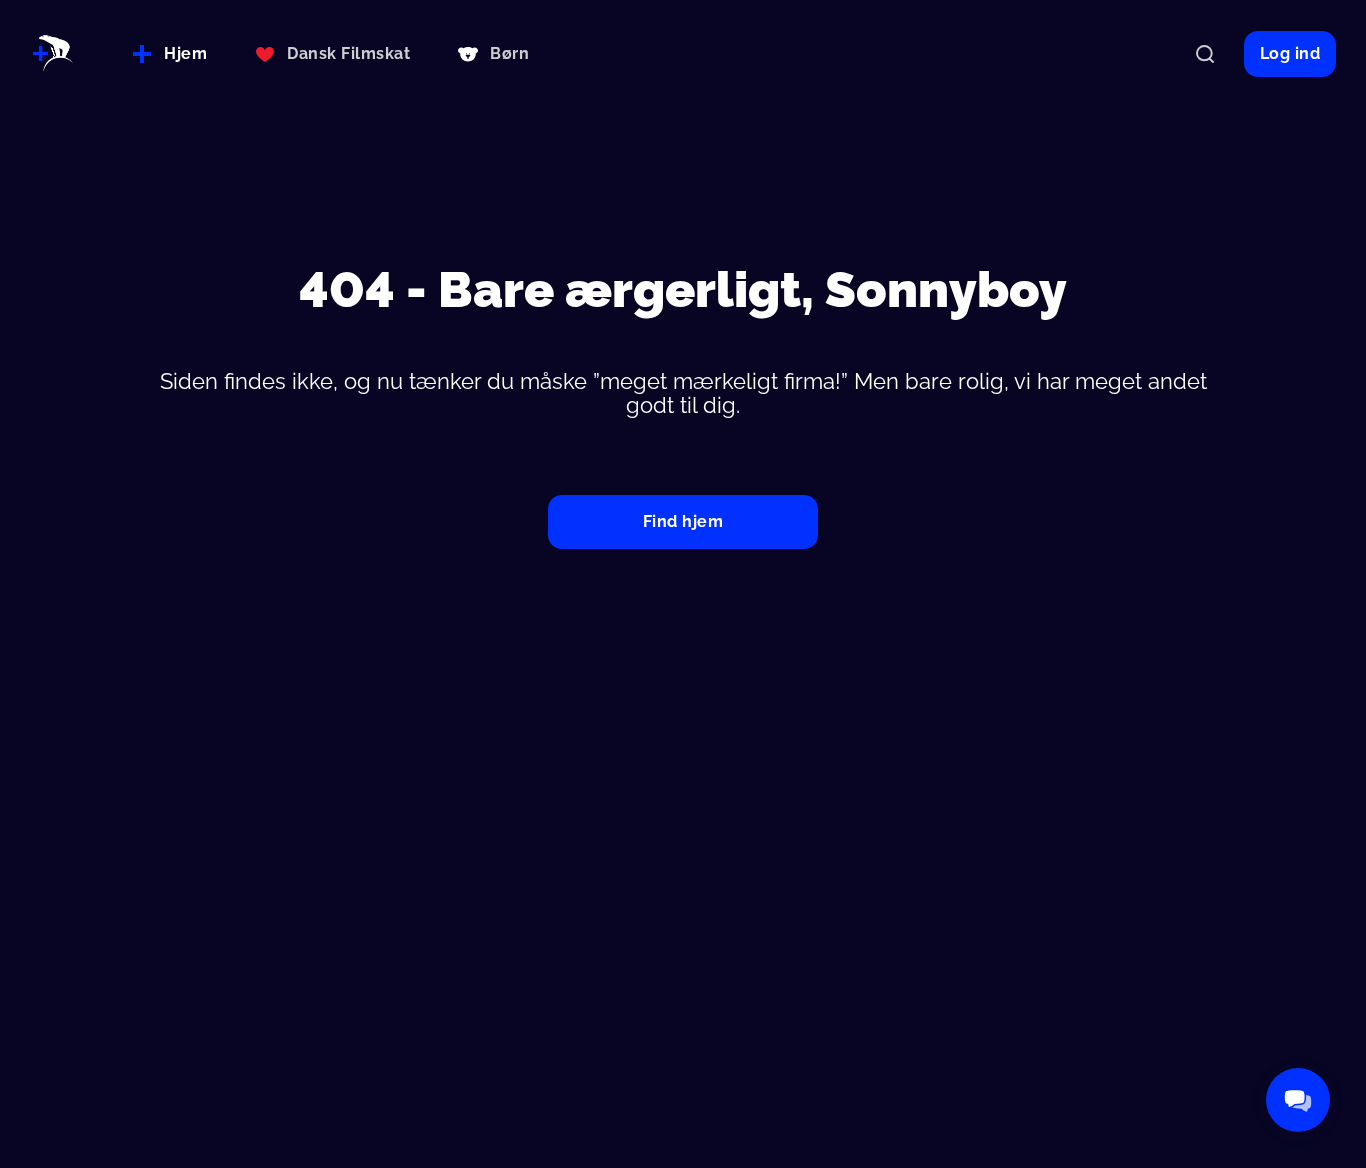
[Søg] (1205, 54)
